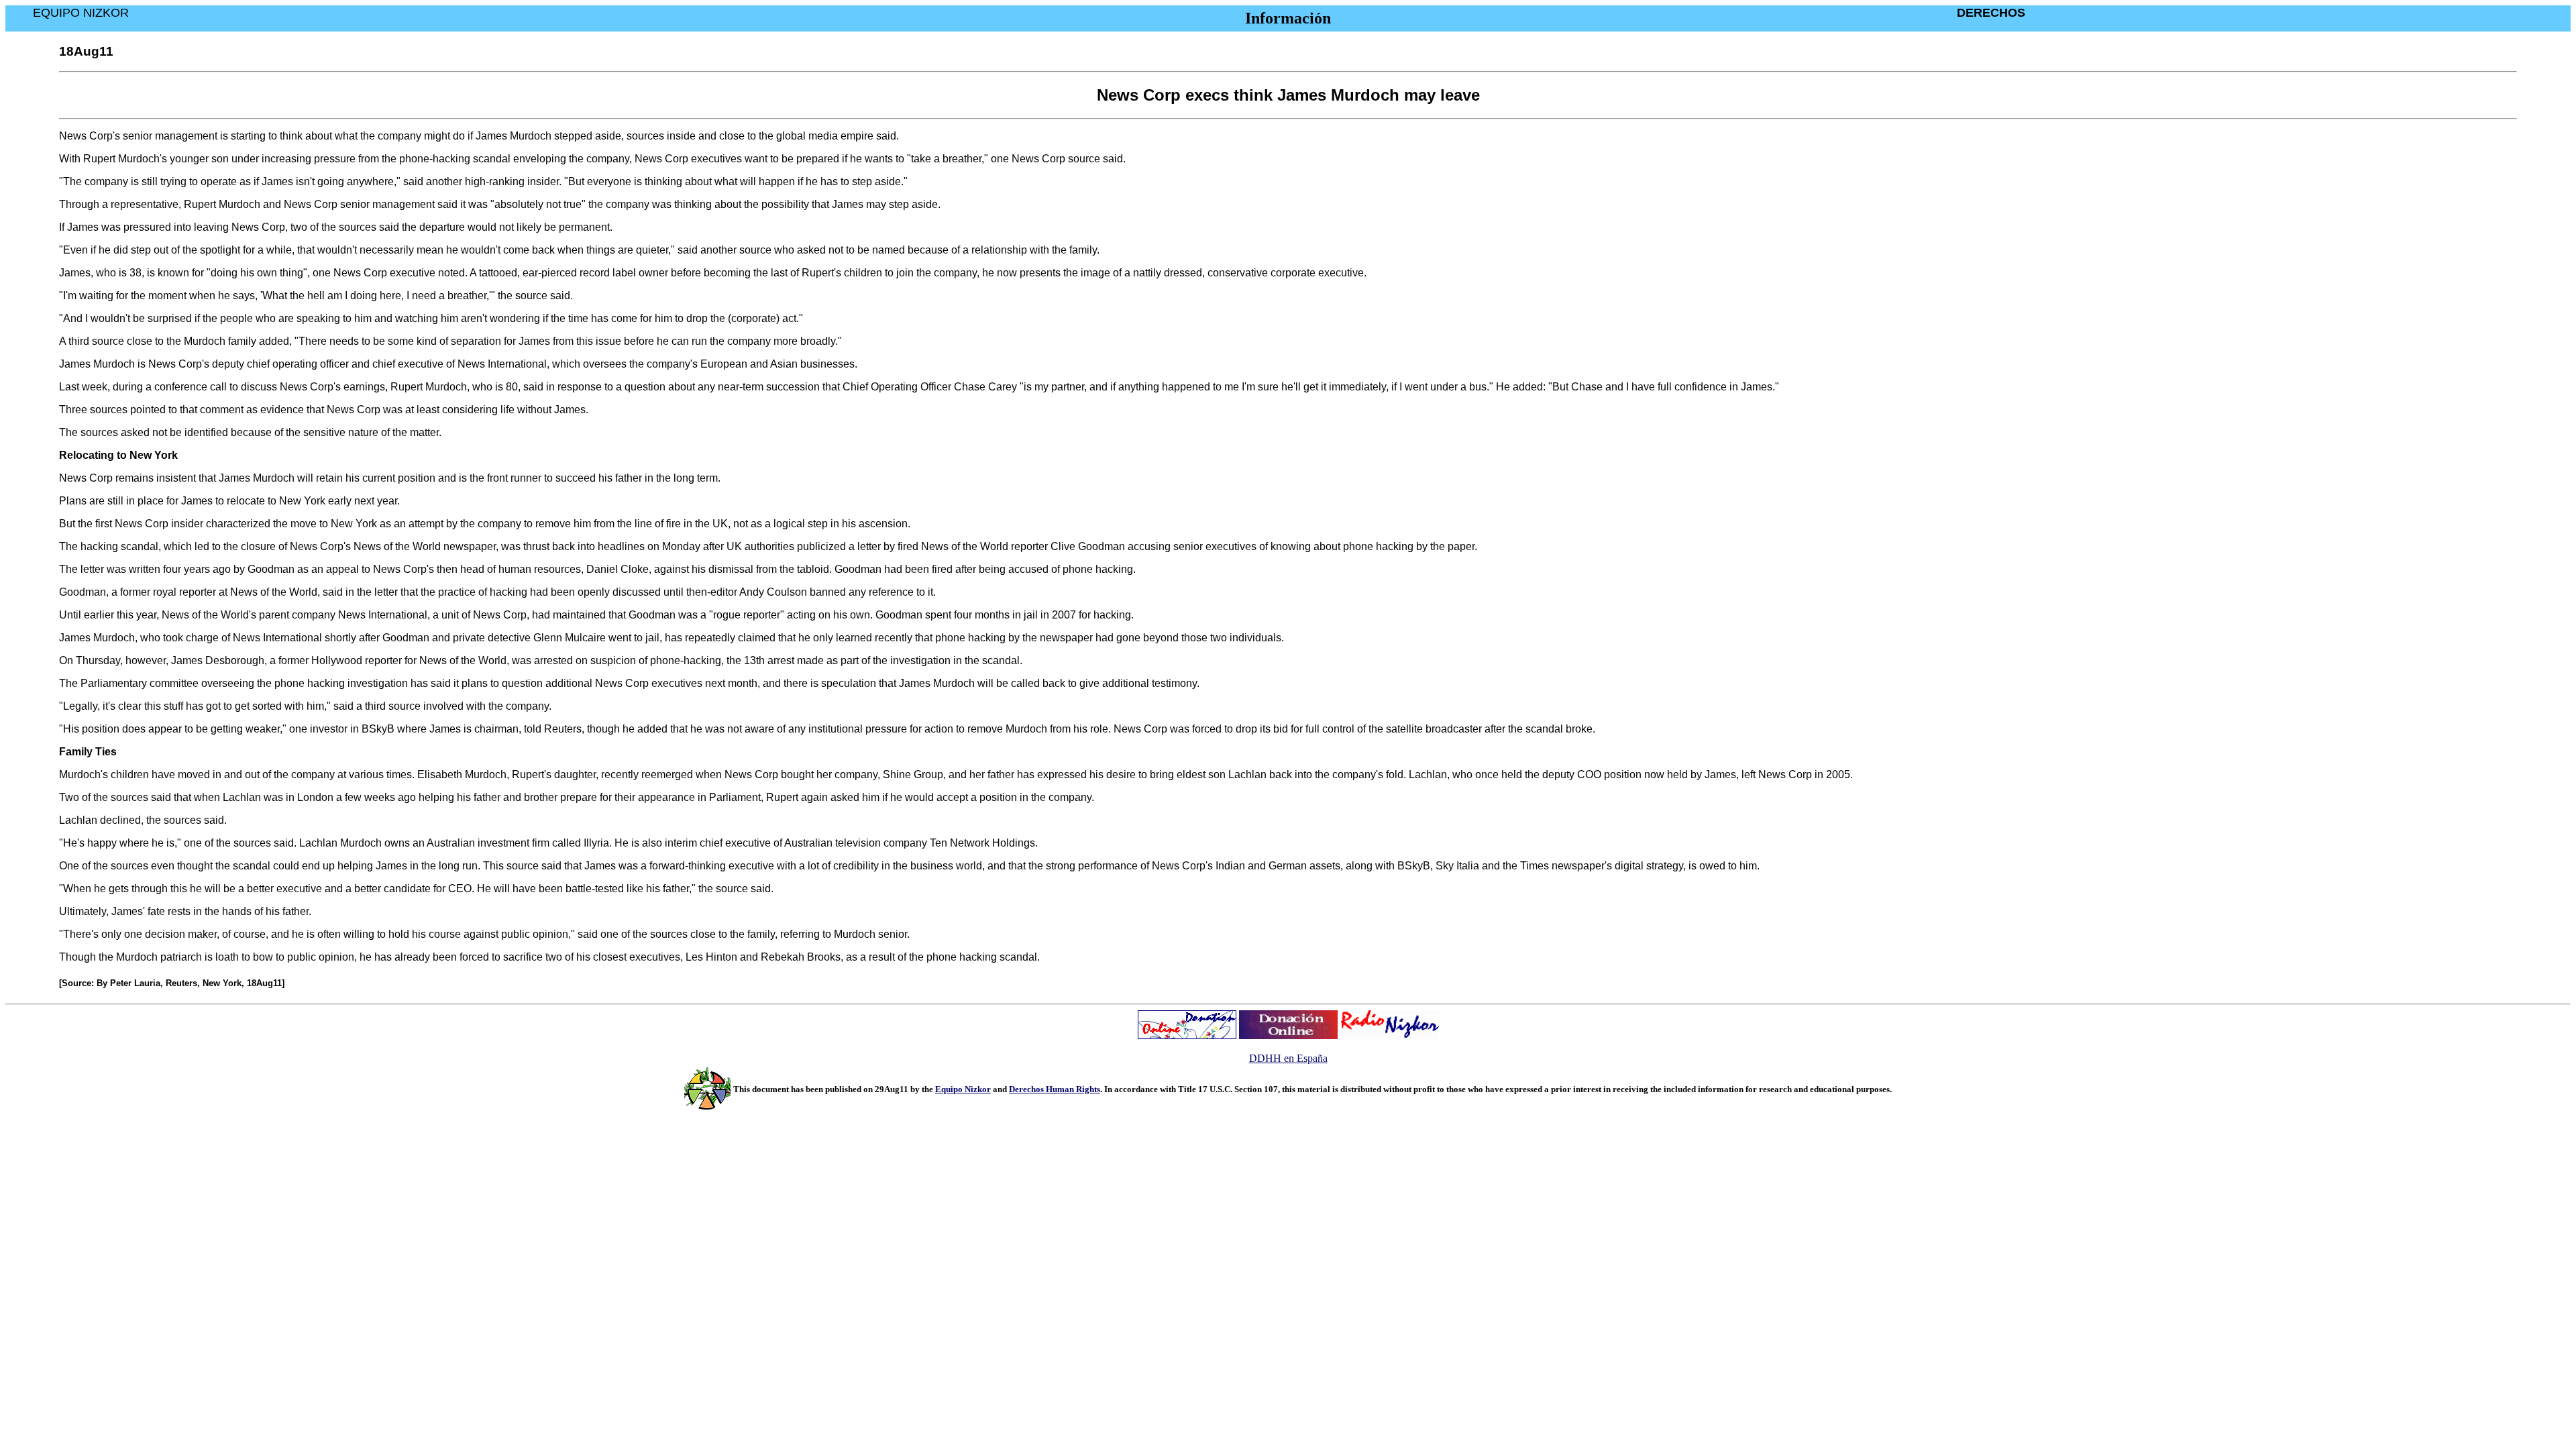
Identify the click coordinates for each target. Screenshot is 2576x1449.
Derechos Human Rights (1055, 1089)
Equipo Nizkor (963, 1089)
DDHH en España (1288, 1058)
